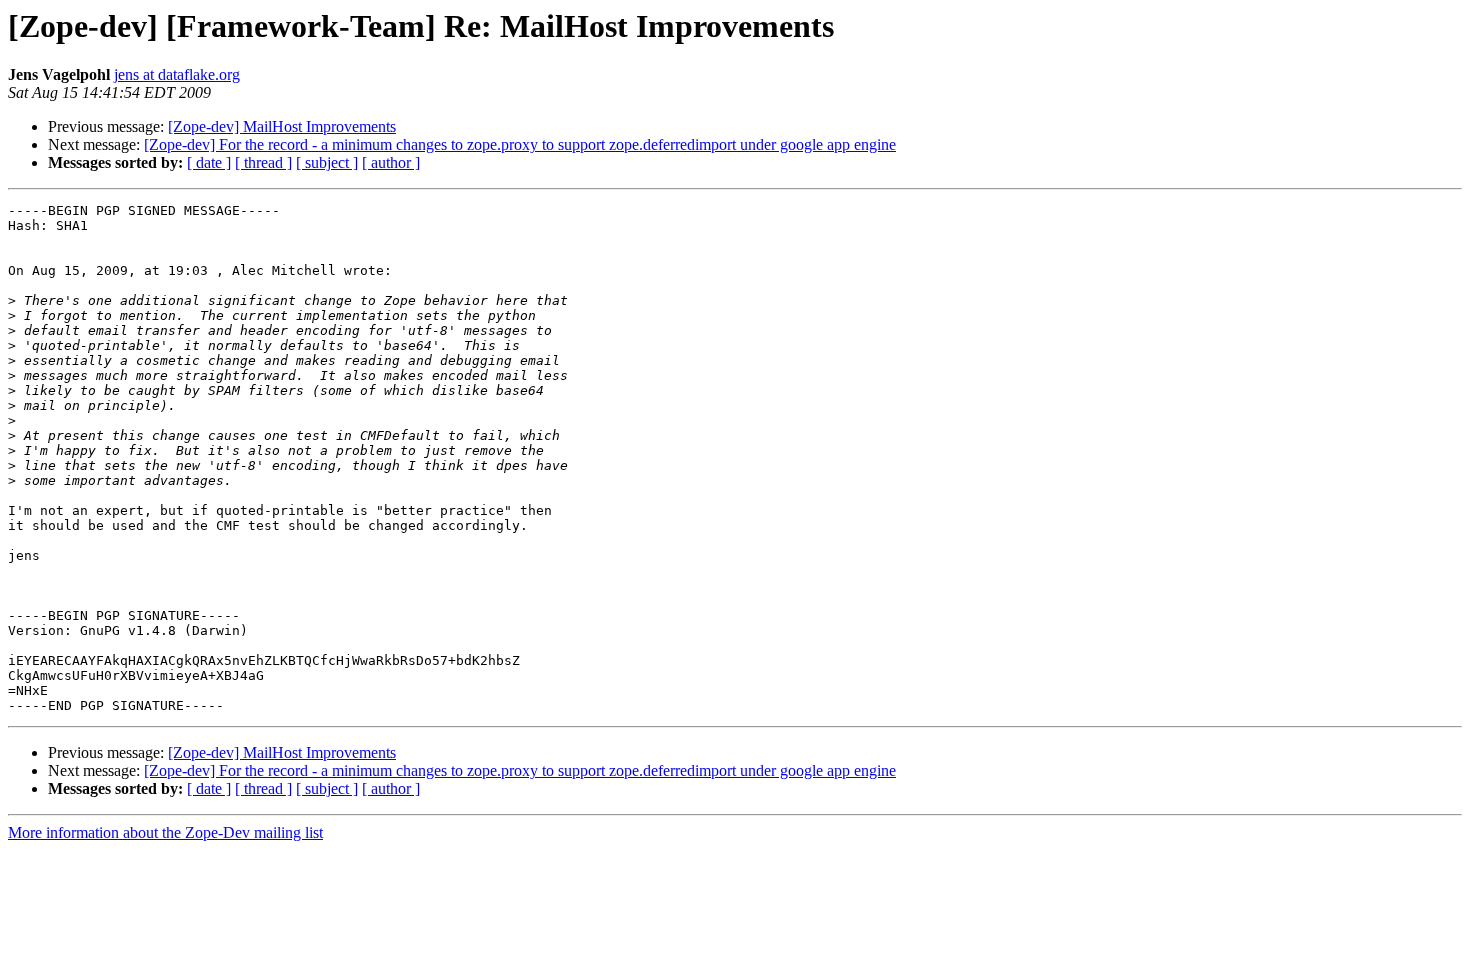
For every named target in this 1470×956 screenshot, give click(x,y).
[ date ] (209, 162)
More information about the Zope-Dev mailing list (165, 832)
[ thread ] (263, 162)
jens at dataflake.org (177, 74)
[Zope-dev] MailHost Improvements (282, 126)
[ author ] (391, 162)
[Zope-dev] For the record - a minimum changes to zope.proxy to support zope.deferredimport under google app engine (520, 144)
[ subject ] (327, 162)
